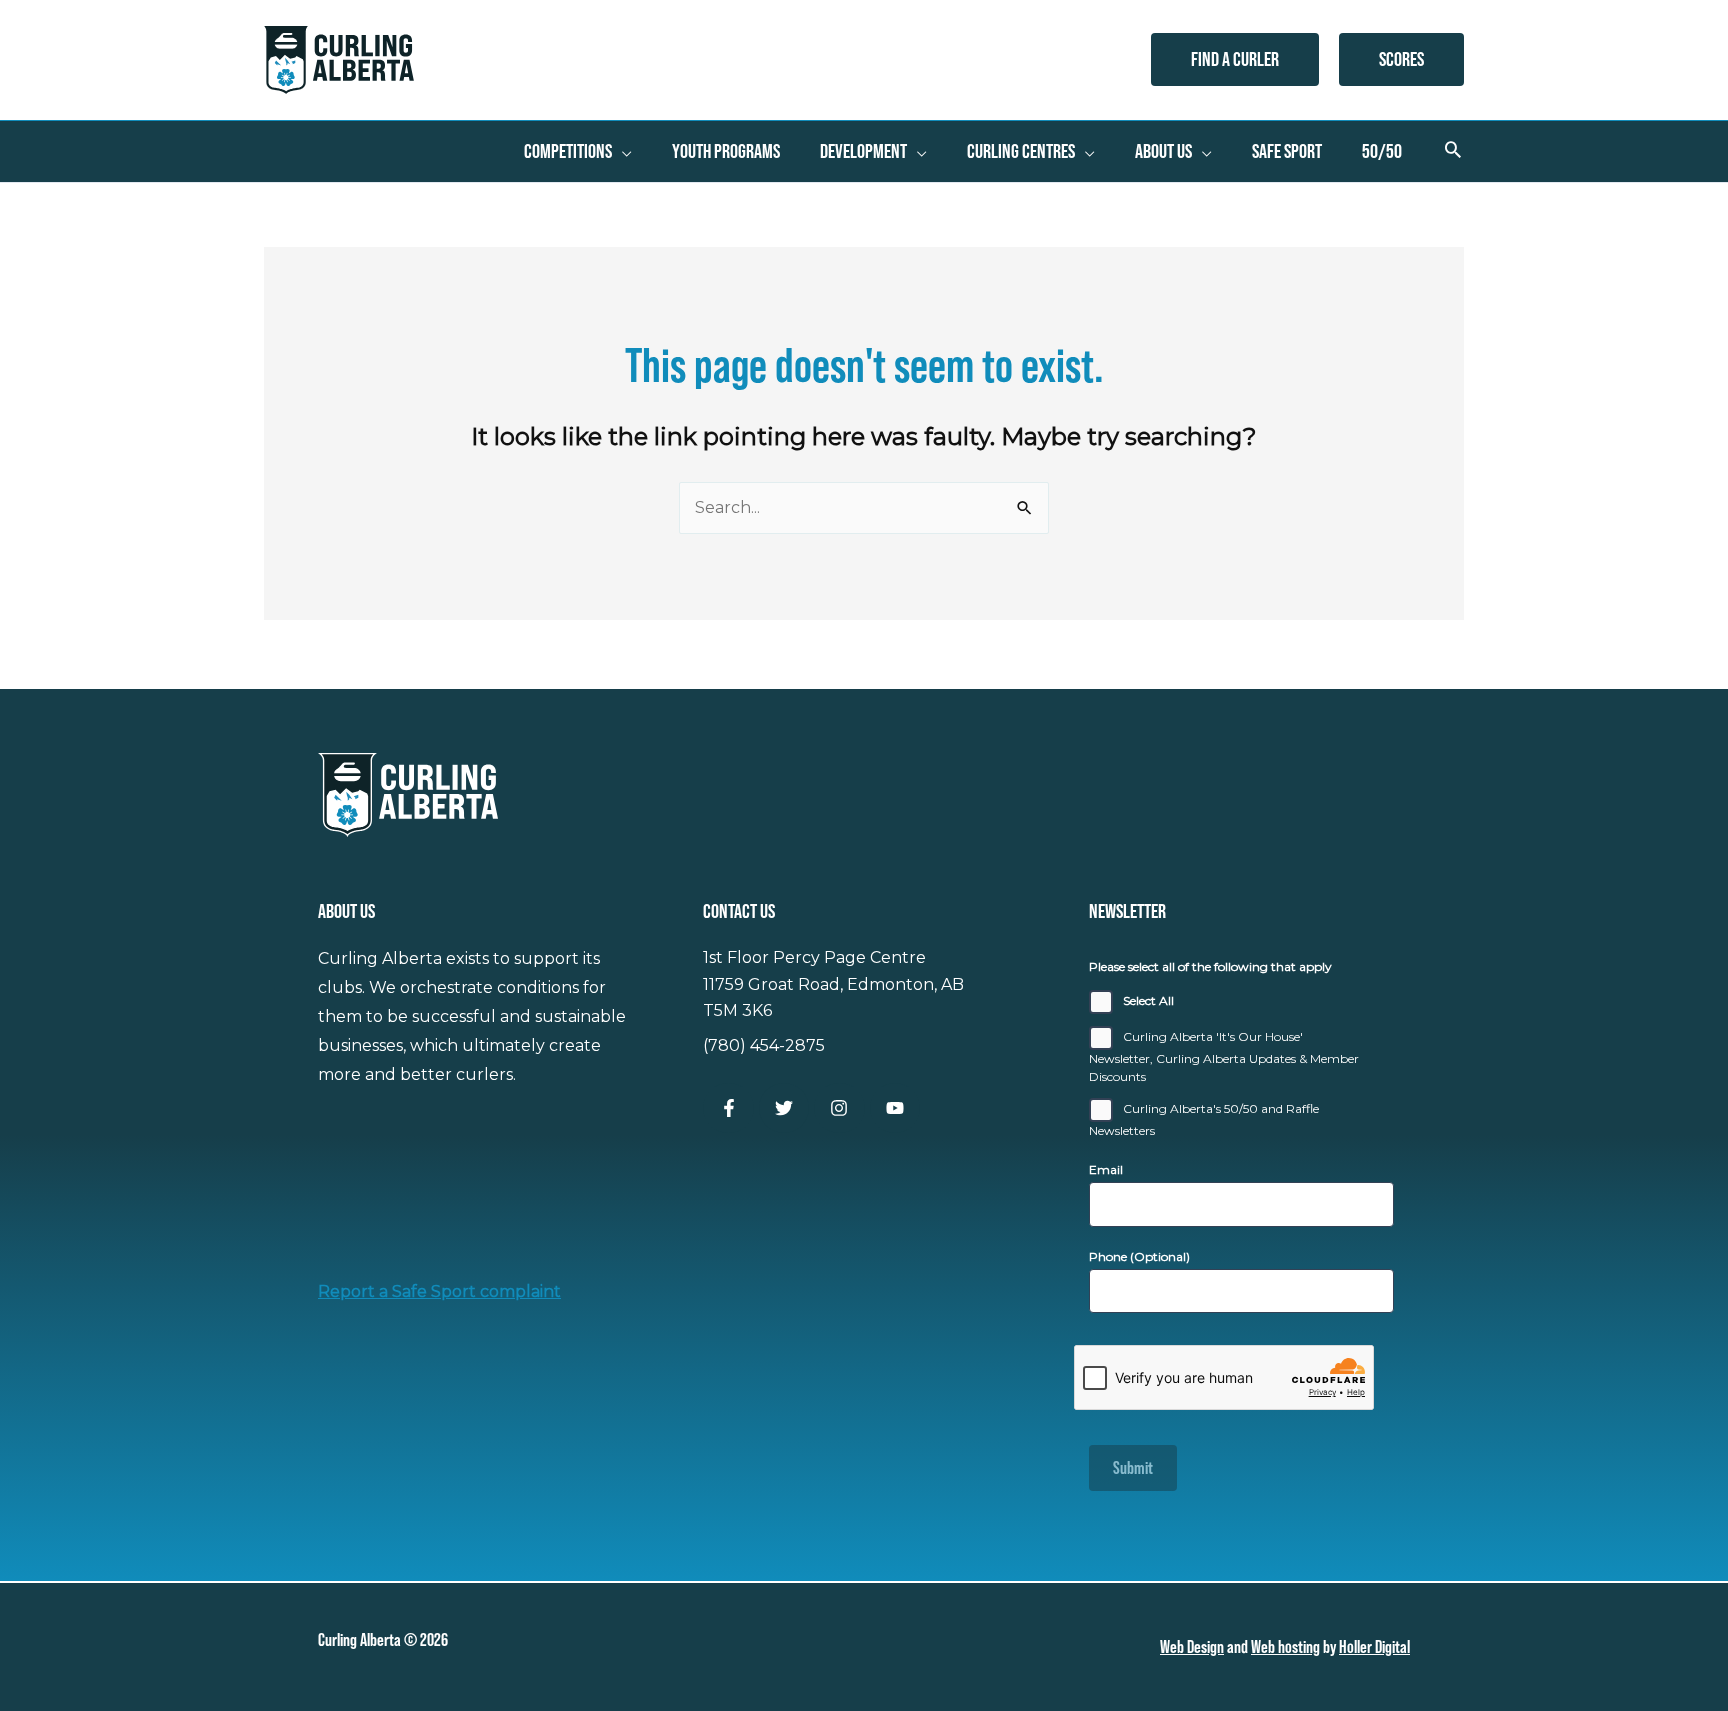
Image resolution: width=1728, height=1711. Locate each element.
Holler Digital (1374, 1646)
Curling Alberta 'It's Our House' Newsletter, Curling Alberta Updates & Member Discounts (1224, 1056)
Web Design (1192, 1646)
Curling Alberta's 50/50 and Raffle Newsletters (1204, 1119)
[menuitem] (578, 151)
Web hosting (1285, 1646)
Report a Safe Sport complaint (439, 1291)
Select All (1148, 1000)
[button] (1235, 59)
